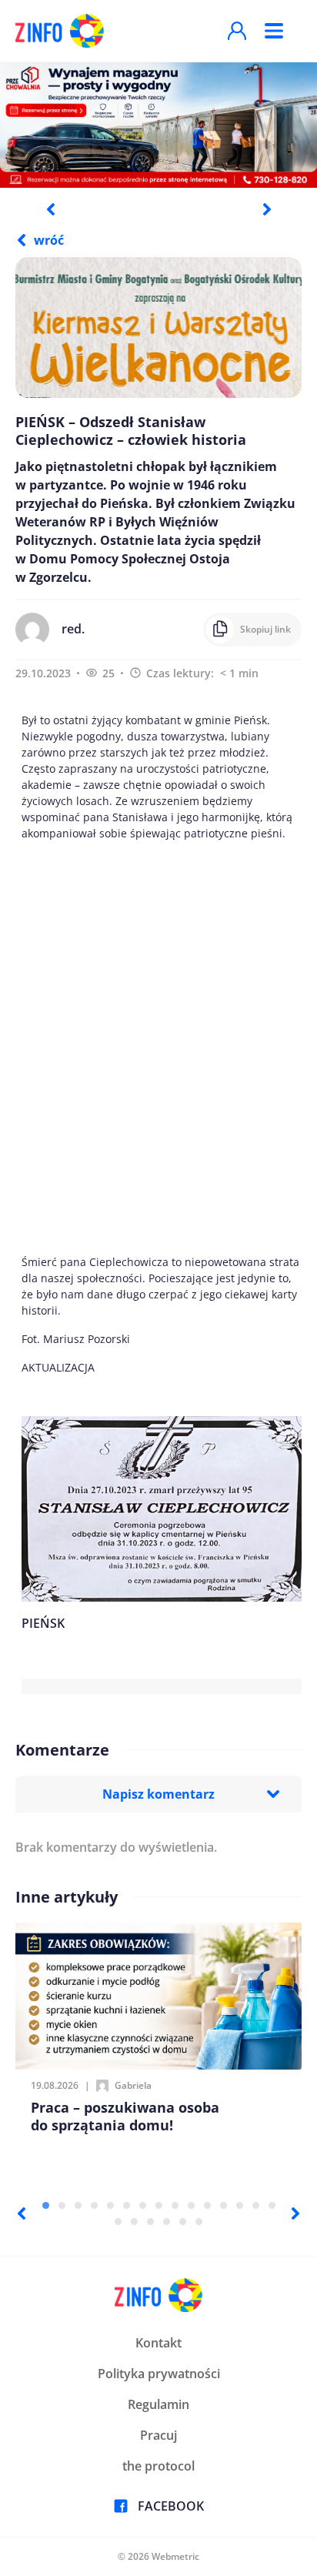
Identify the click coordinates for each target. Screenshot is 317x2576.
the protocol (158, 2466)
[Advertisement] (158, 1047)
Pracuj (158, 2435)
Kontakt (158, 2343)
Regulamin (158, 2404)
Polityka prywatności (159, 2374)
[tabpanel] (158, 124)
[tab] (46, 2205)
